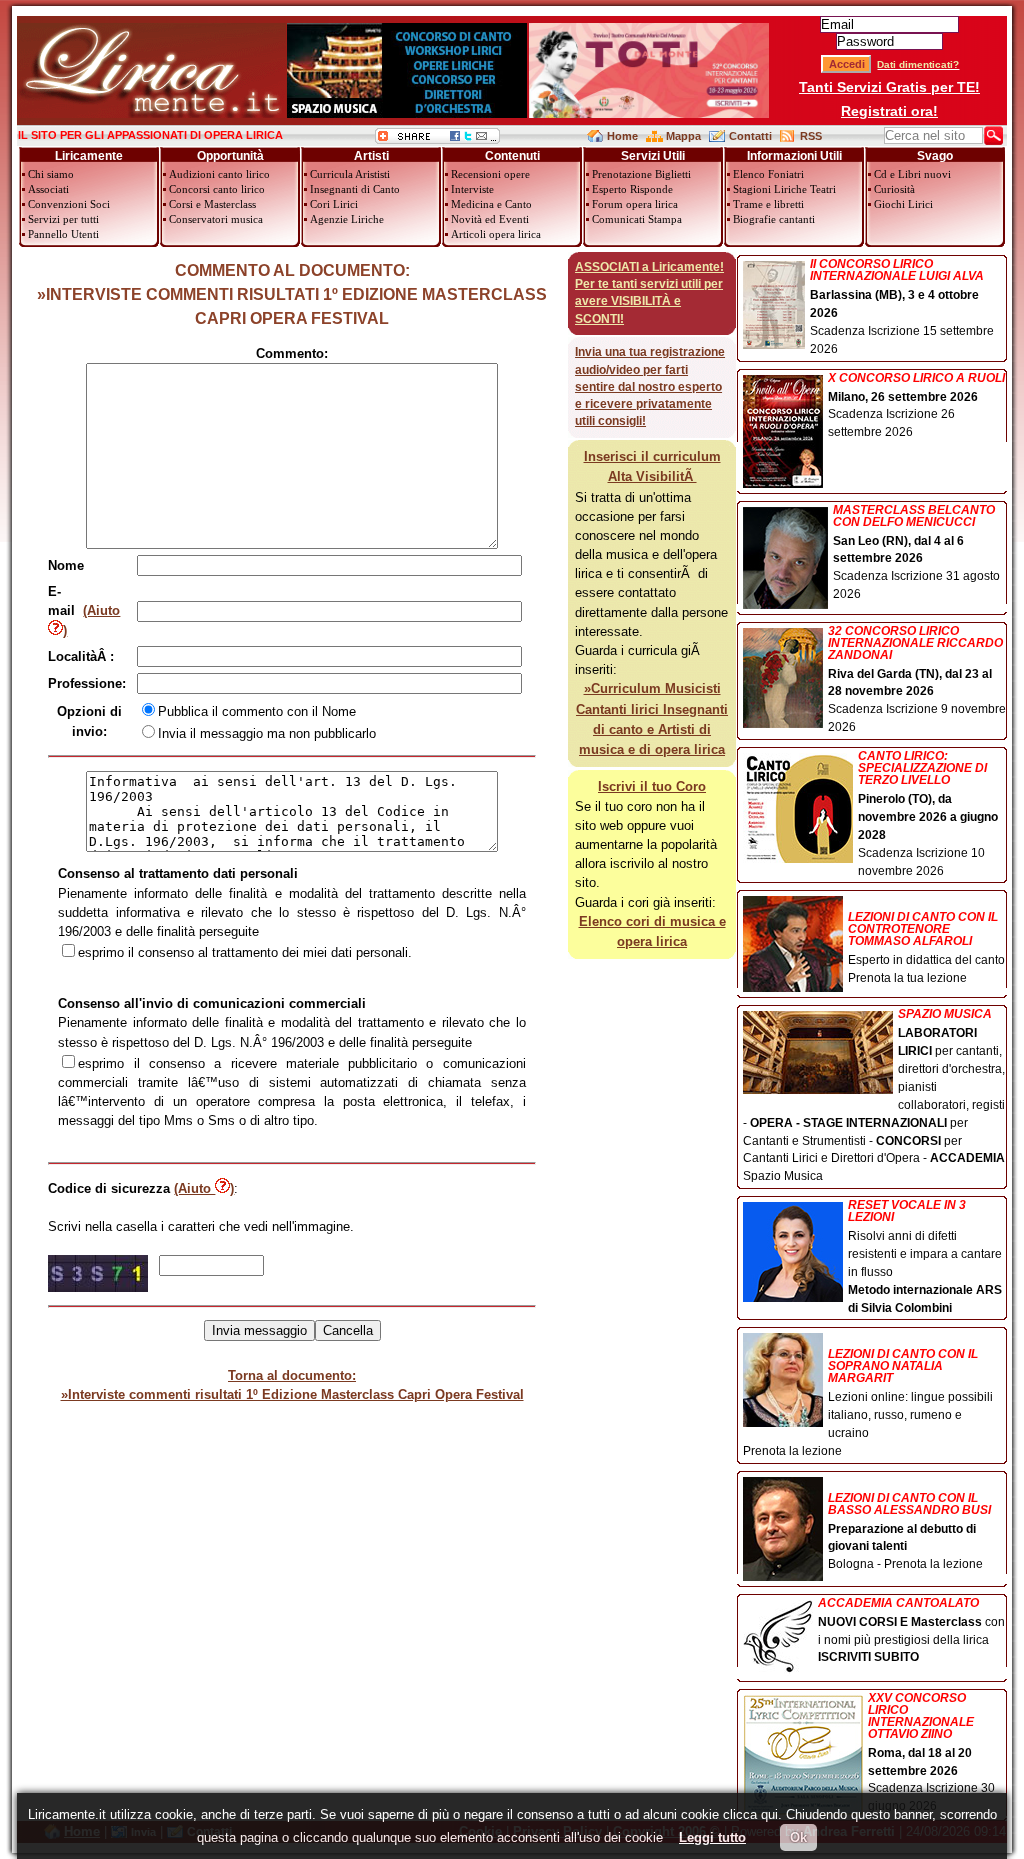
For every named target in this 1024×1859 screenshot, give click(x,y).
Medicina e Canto (491, 204)
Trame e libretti (768, 204)
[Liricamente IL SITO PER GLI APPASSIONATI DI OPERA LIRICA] (151, 113)
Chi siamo (51, 174)
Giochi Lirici (903, 204)
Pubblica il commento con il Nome (257, 711)
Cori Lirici (334, 204)
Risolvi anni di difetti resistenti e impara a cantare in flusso (925, 1256)
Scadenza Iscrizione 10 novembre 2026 (928, 813)
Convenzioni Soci (69, 204)
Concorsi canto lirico (217, 189)
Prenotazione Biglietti (641, 174)
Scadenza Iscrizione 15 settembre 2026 (902, 307)
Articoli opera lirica (496, 234)
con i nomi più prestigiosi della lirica (911, 1631)
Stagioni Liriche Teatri (784, 189)
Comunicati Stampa (637, 219)
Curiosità (894, 189)
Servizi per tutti (63, 219)
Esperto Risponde (632, 189)
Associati (48, 189)
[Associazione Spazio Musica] (407, 113)
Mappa (683, 136)
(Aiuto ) (204, 1188)
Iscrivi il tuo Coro (652, 786)
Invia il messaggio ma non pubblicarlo (267, 733)
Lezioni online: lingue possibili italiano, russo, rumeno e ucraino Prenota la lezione (868, 1402)
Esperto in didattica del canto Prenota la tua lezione (926, 947)
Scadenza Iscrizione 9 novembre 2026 (917, 680)
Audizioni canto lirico (219, 174)
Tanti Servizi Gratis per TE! (889, 87)
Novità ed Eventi (490, 219)
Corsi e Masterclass (212, 204)
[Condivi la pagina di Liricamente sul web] (437, 139)
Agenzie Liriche (347, 219)
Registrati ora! (889, 111)
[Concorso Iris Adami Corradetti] (649, 113)
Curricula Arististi (350, 174)
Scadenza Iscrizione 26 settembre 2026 (916, 406)
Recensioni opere (490, 174)
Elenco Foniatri (768, 174)
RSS (811, 136)
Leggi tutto (712, 1837)
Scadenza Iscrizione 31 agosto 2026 (916, 553)
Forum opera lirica (635, 204)
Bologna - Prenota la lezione (909, 1531)
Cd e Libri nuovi (912, 174)
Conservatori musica (216, 219)
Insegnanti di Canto (355, 189)
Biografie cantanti (774, 219)
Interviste (472, 189)
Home (622, 136)
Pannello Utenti (63, 234)
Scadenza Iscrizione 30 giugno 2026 (931, 1753)
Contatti (750, 136)
